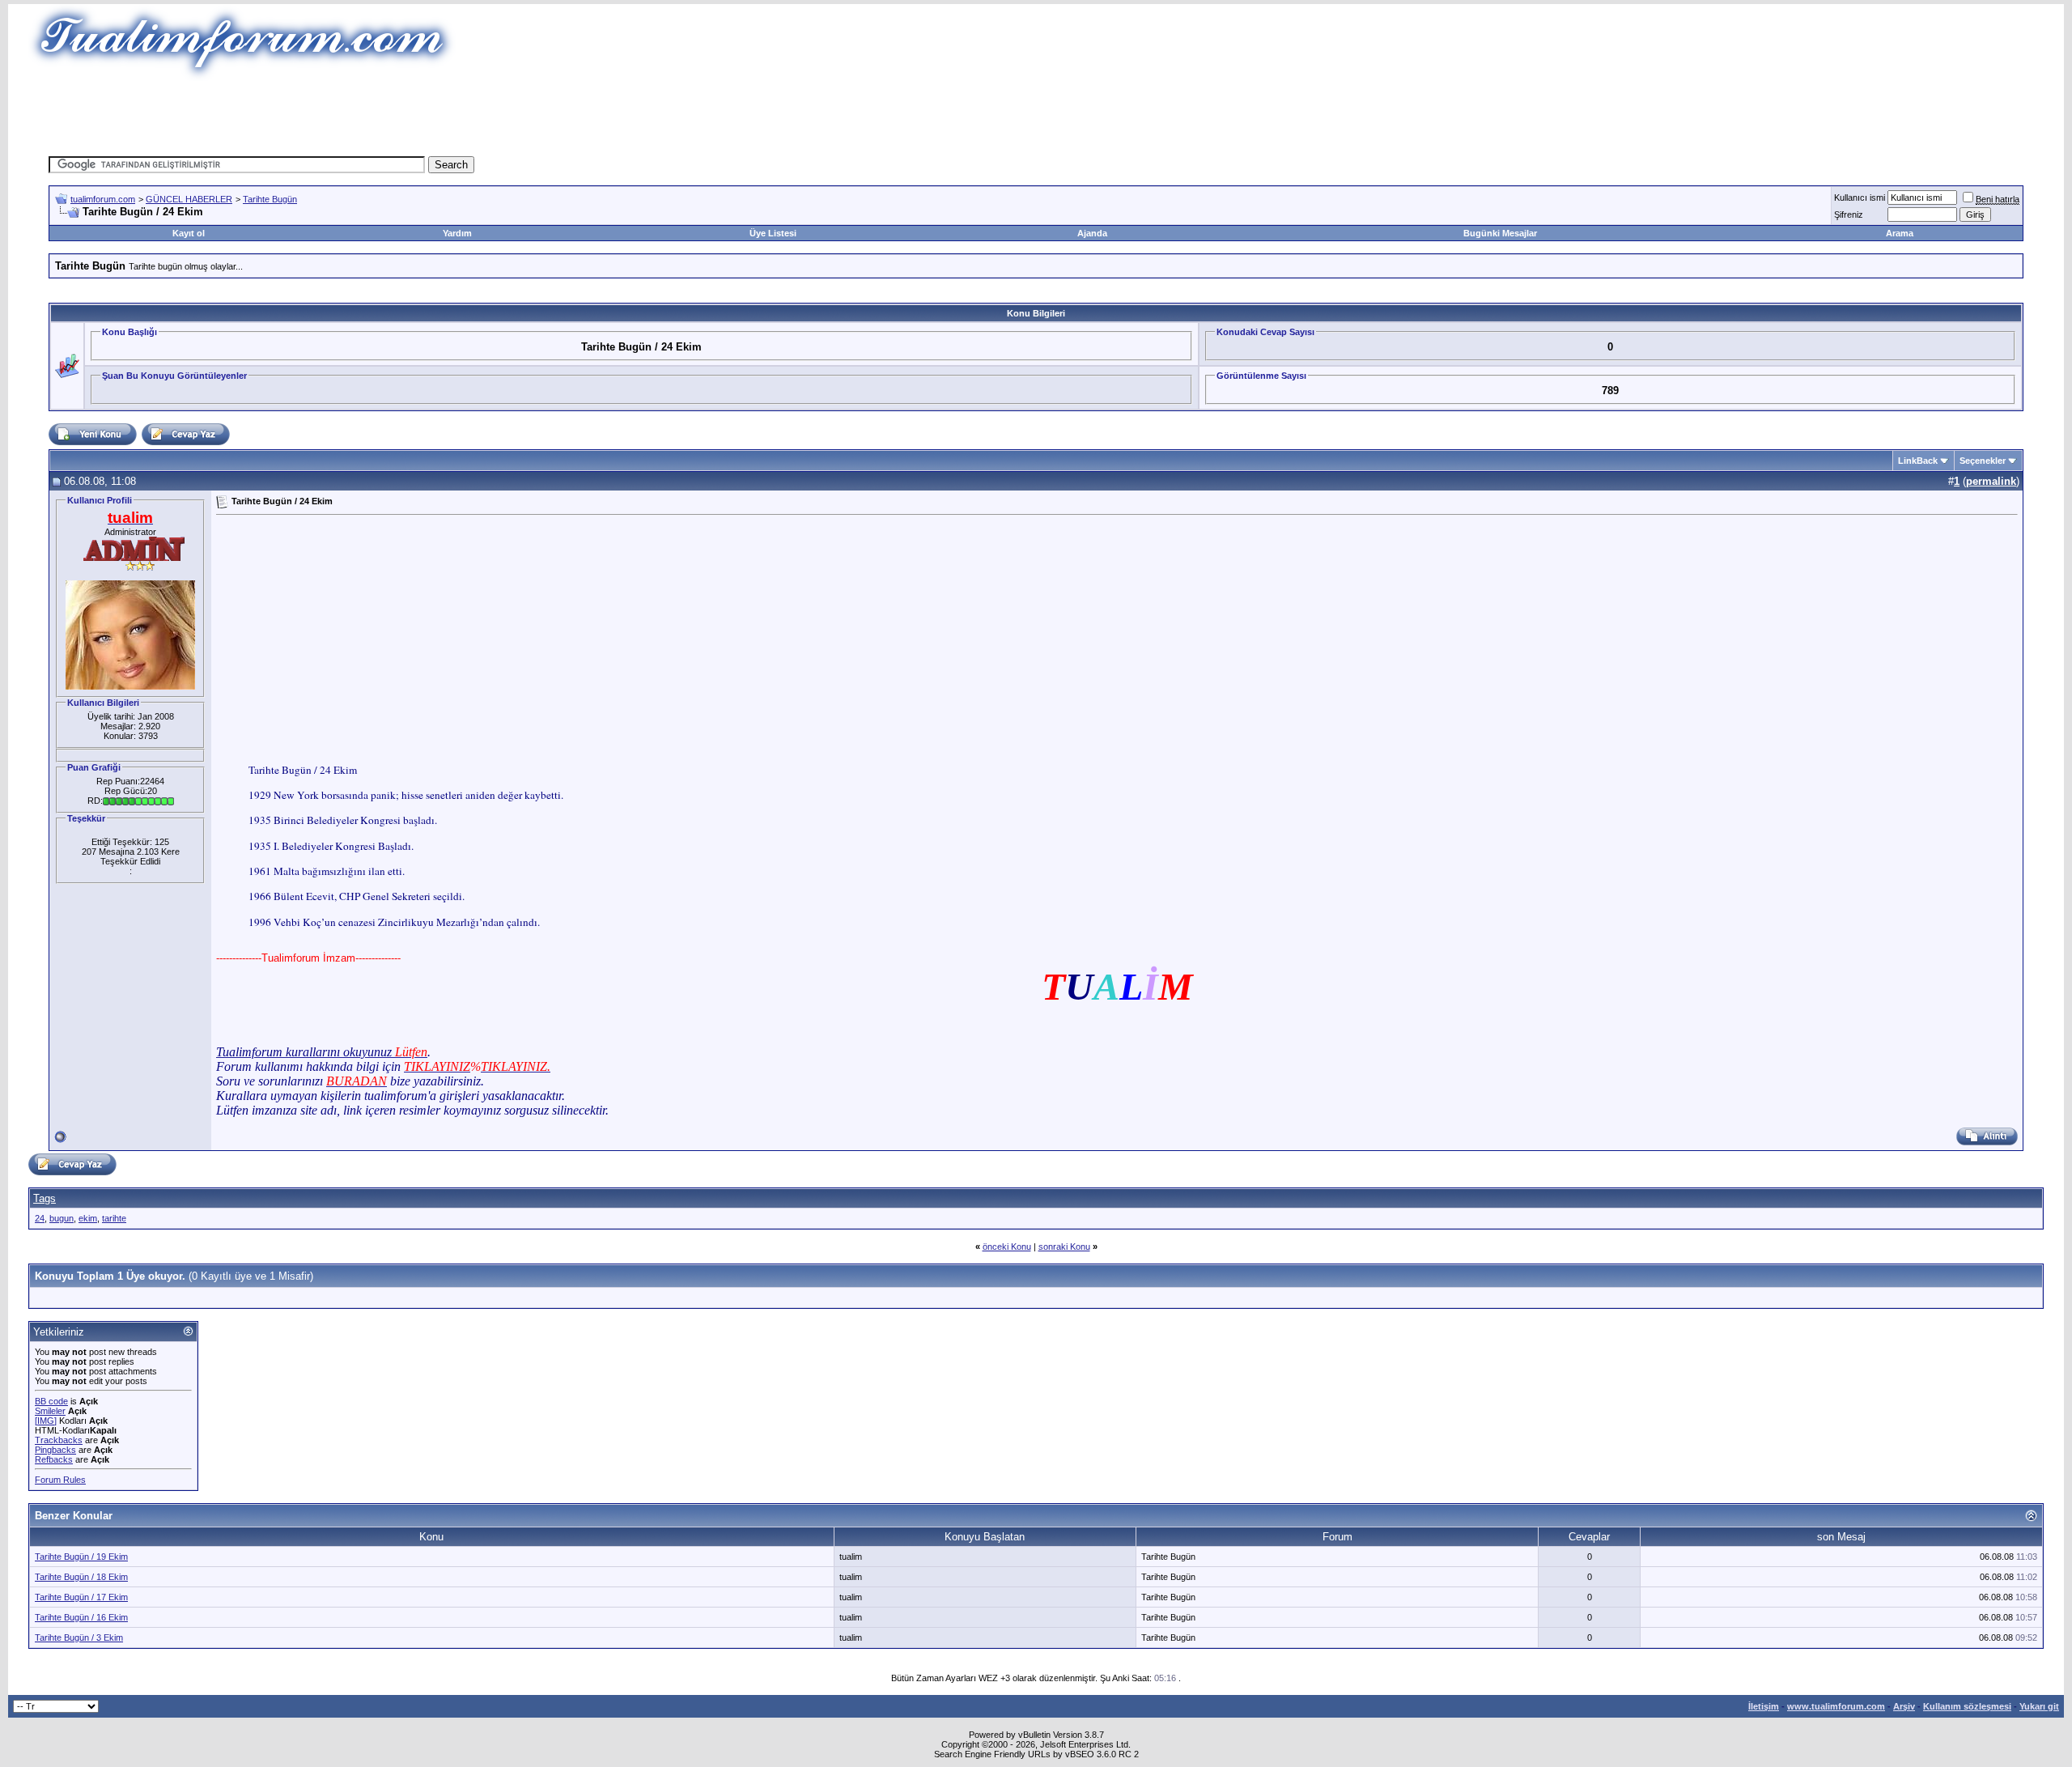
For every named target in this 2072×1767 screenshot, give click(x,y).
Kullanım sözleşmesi (1967, 1706)
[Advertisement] (740, 117)
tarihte (114, 1218)
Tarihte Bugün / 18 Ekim (81, 1577)
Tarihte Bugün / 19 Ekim (81, 1557)
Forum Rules (60, 1480)
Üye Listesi (773, 233)
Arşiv (1904, 1706)
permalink (1991, 481)
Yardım (457, 233)
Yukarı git (2039, 1706)
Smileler (50, 1411)
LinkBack (1918, 461)
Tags (45, 1198)
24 (40, 1218)
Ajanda (1092, 233)
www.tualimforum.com (1836, 1706)
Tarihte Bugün (270, 199)
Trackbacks (59, 1440)
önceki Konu (1007, 1247)
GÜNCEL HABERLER (189, 199)
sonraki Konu (1064, 1247)
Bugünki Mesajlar (1500, 233)
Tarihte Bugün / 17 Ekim (81, 1597)
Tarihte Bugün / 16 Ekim (81, 1617)
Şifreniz (1849, 215)
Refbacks (54, 1459)
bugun (62, 1218)
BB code (51, 1401)
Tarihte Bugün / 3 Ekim (79, 1637)
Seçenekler (1983, 461)
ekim (88, 1218)
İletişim (1764, 1706)
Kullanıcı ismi (1860, 198)
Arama (1900, 233)
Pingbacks (55, 1450)
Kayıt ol (189, 233)
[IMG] (46, 1421)
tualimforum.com (103, 199)
